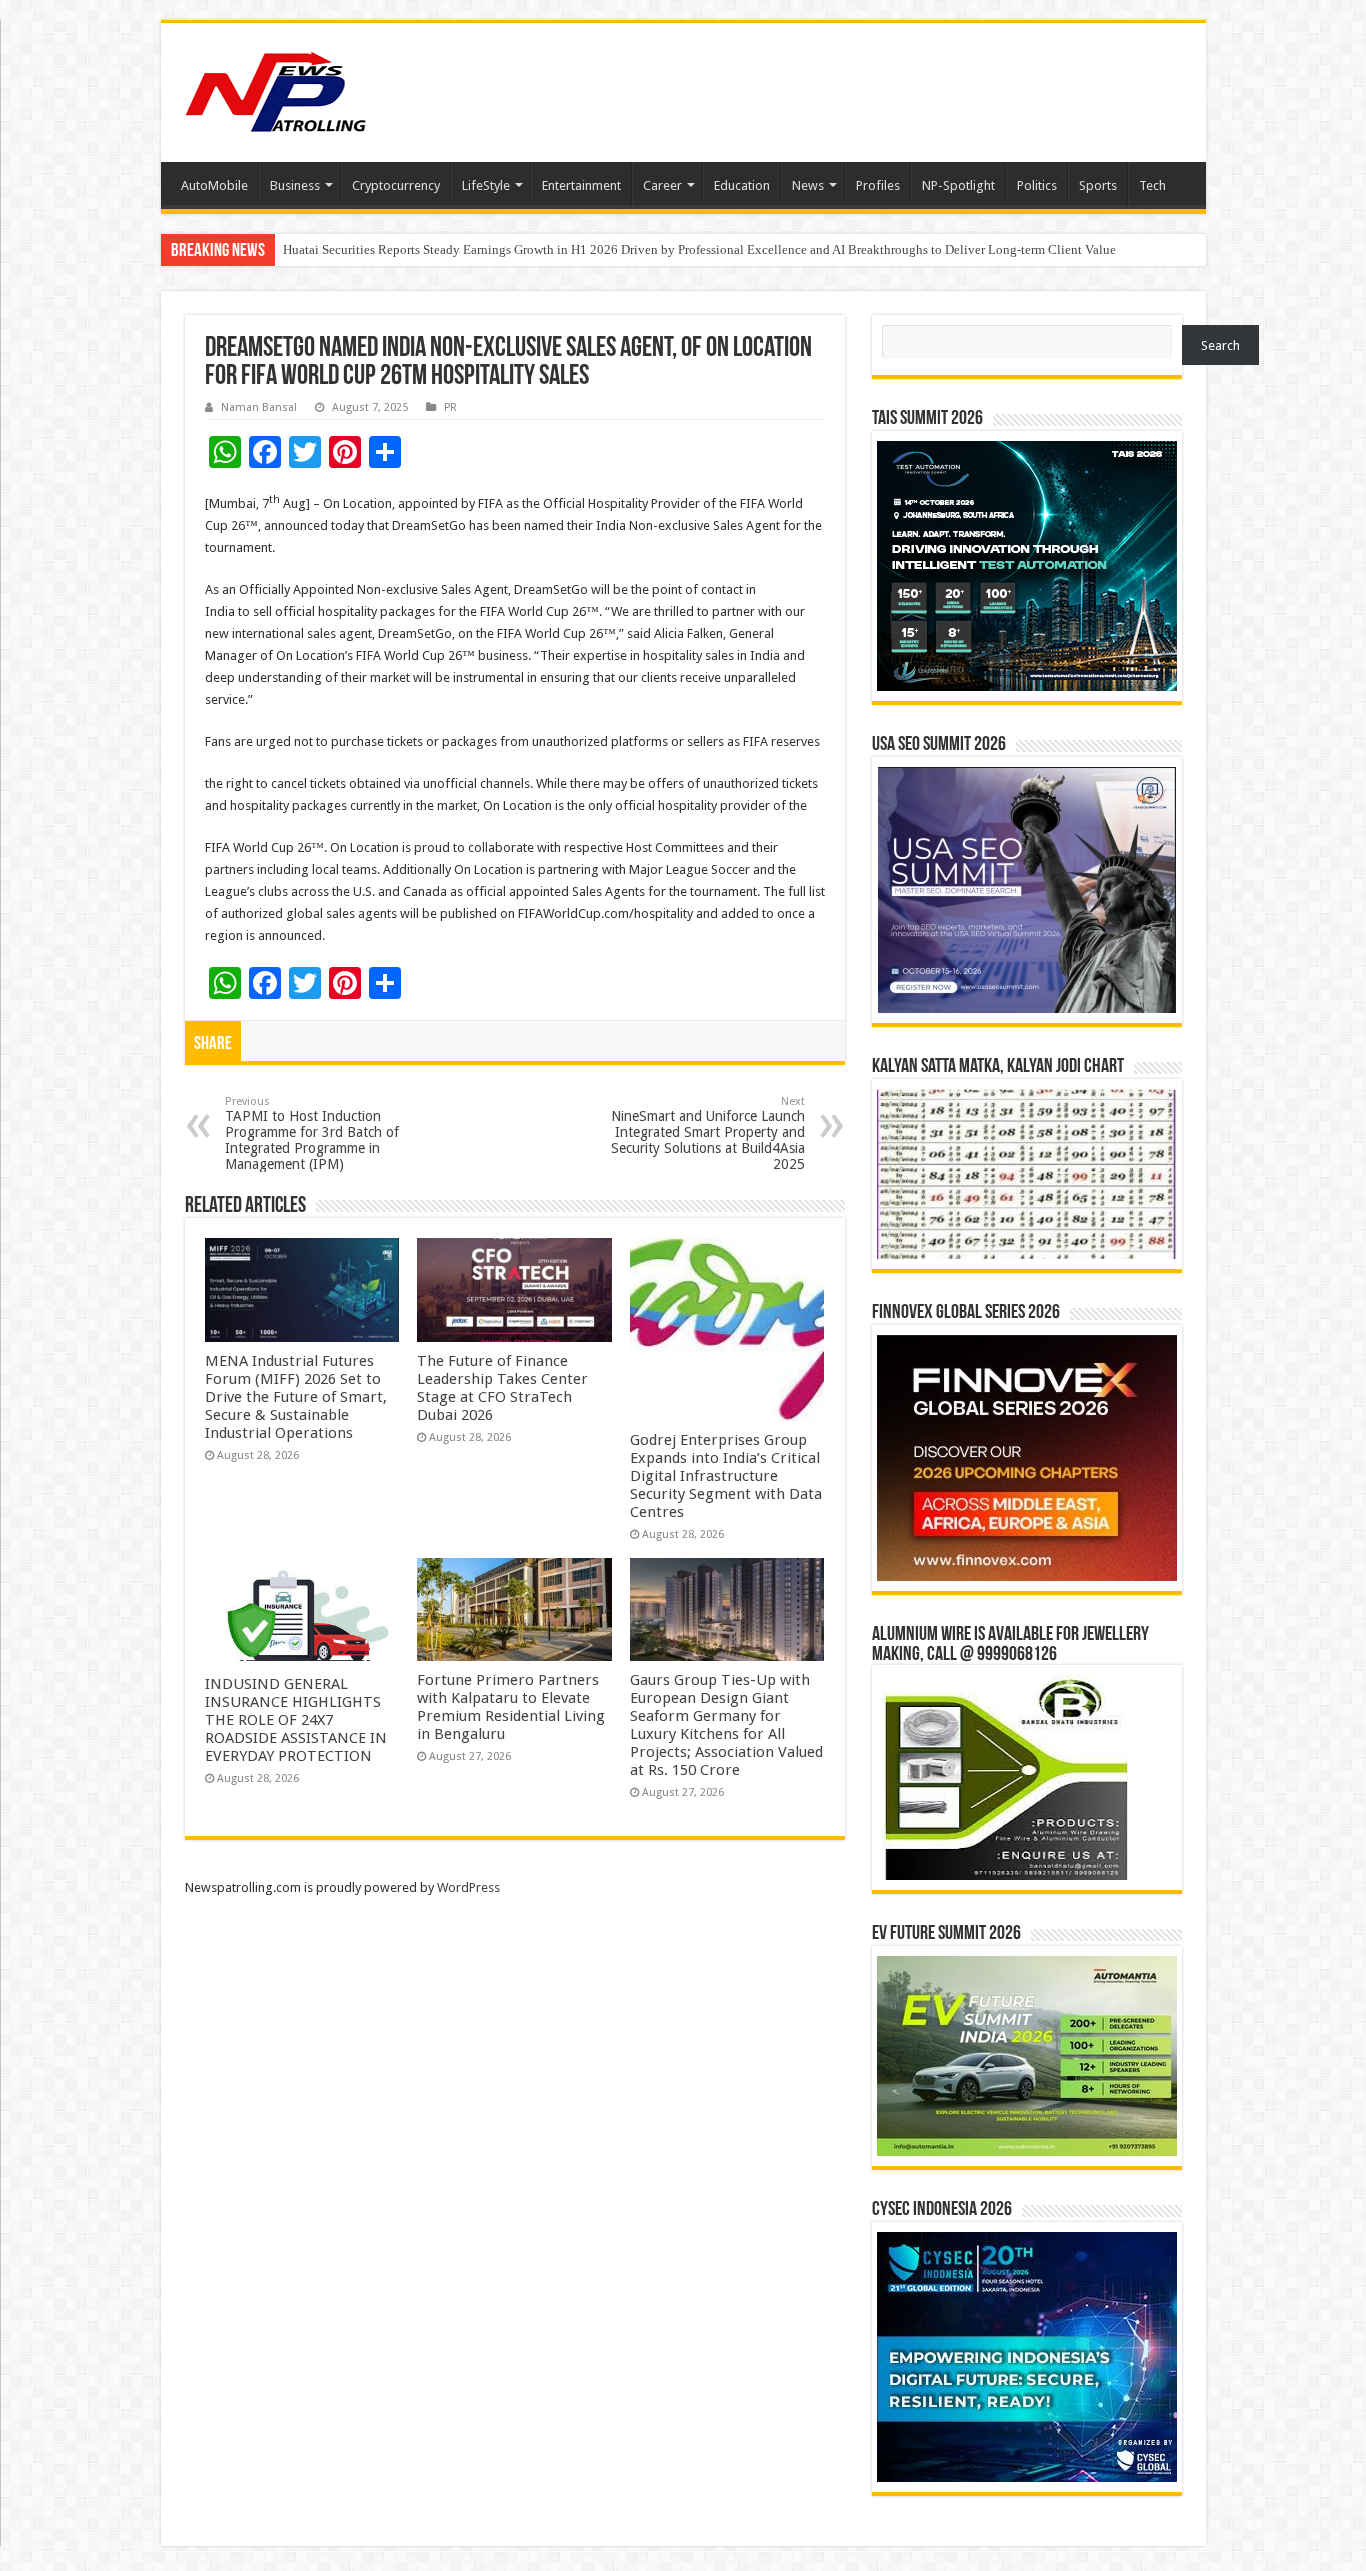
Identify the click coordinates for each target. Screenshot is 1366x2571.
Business (295, 185)
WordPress (468, 1887)
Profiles (878, 185)
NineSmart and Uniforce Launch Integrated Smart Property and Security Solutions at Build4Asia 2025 (708, 1133)
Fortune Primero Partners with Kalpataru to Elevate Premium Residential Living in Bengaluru (511, 1707)
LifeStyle (486, 185)
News (808, 185)
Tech (1152, 185)
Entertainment (581, 185)
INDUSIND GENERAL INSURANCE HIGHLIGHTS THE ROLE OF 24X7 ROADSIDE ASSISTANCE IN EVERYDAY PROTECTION (296, 1720)
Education (742, 185)
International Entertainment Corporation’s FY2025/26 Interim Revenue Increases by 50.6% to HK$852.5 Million (588, 249)
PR (450, 407)
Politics (1037, 185)
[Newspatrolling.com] (276, 89)
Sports (1098, 185)
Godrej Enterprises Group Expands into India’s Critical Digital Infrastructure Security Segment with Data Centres (726, 1476)
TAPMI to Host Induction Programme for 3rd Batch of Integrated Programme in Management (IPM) (312, 1133)
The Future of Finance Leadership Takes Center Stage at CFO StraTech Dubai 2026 (502, 1388)
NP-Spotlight (958, 185)
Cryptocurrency (396, 185)
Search (1220, 345)
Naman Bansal (259, 407)
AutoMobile (214, 185)
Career (662, 185)
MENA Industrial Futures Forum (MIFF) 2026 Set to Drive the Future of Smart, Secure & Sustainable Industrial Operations (296, 1397)
